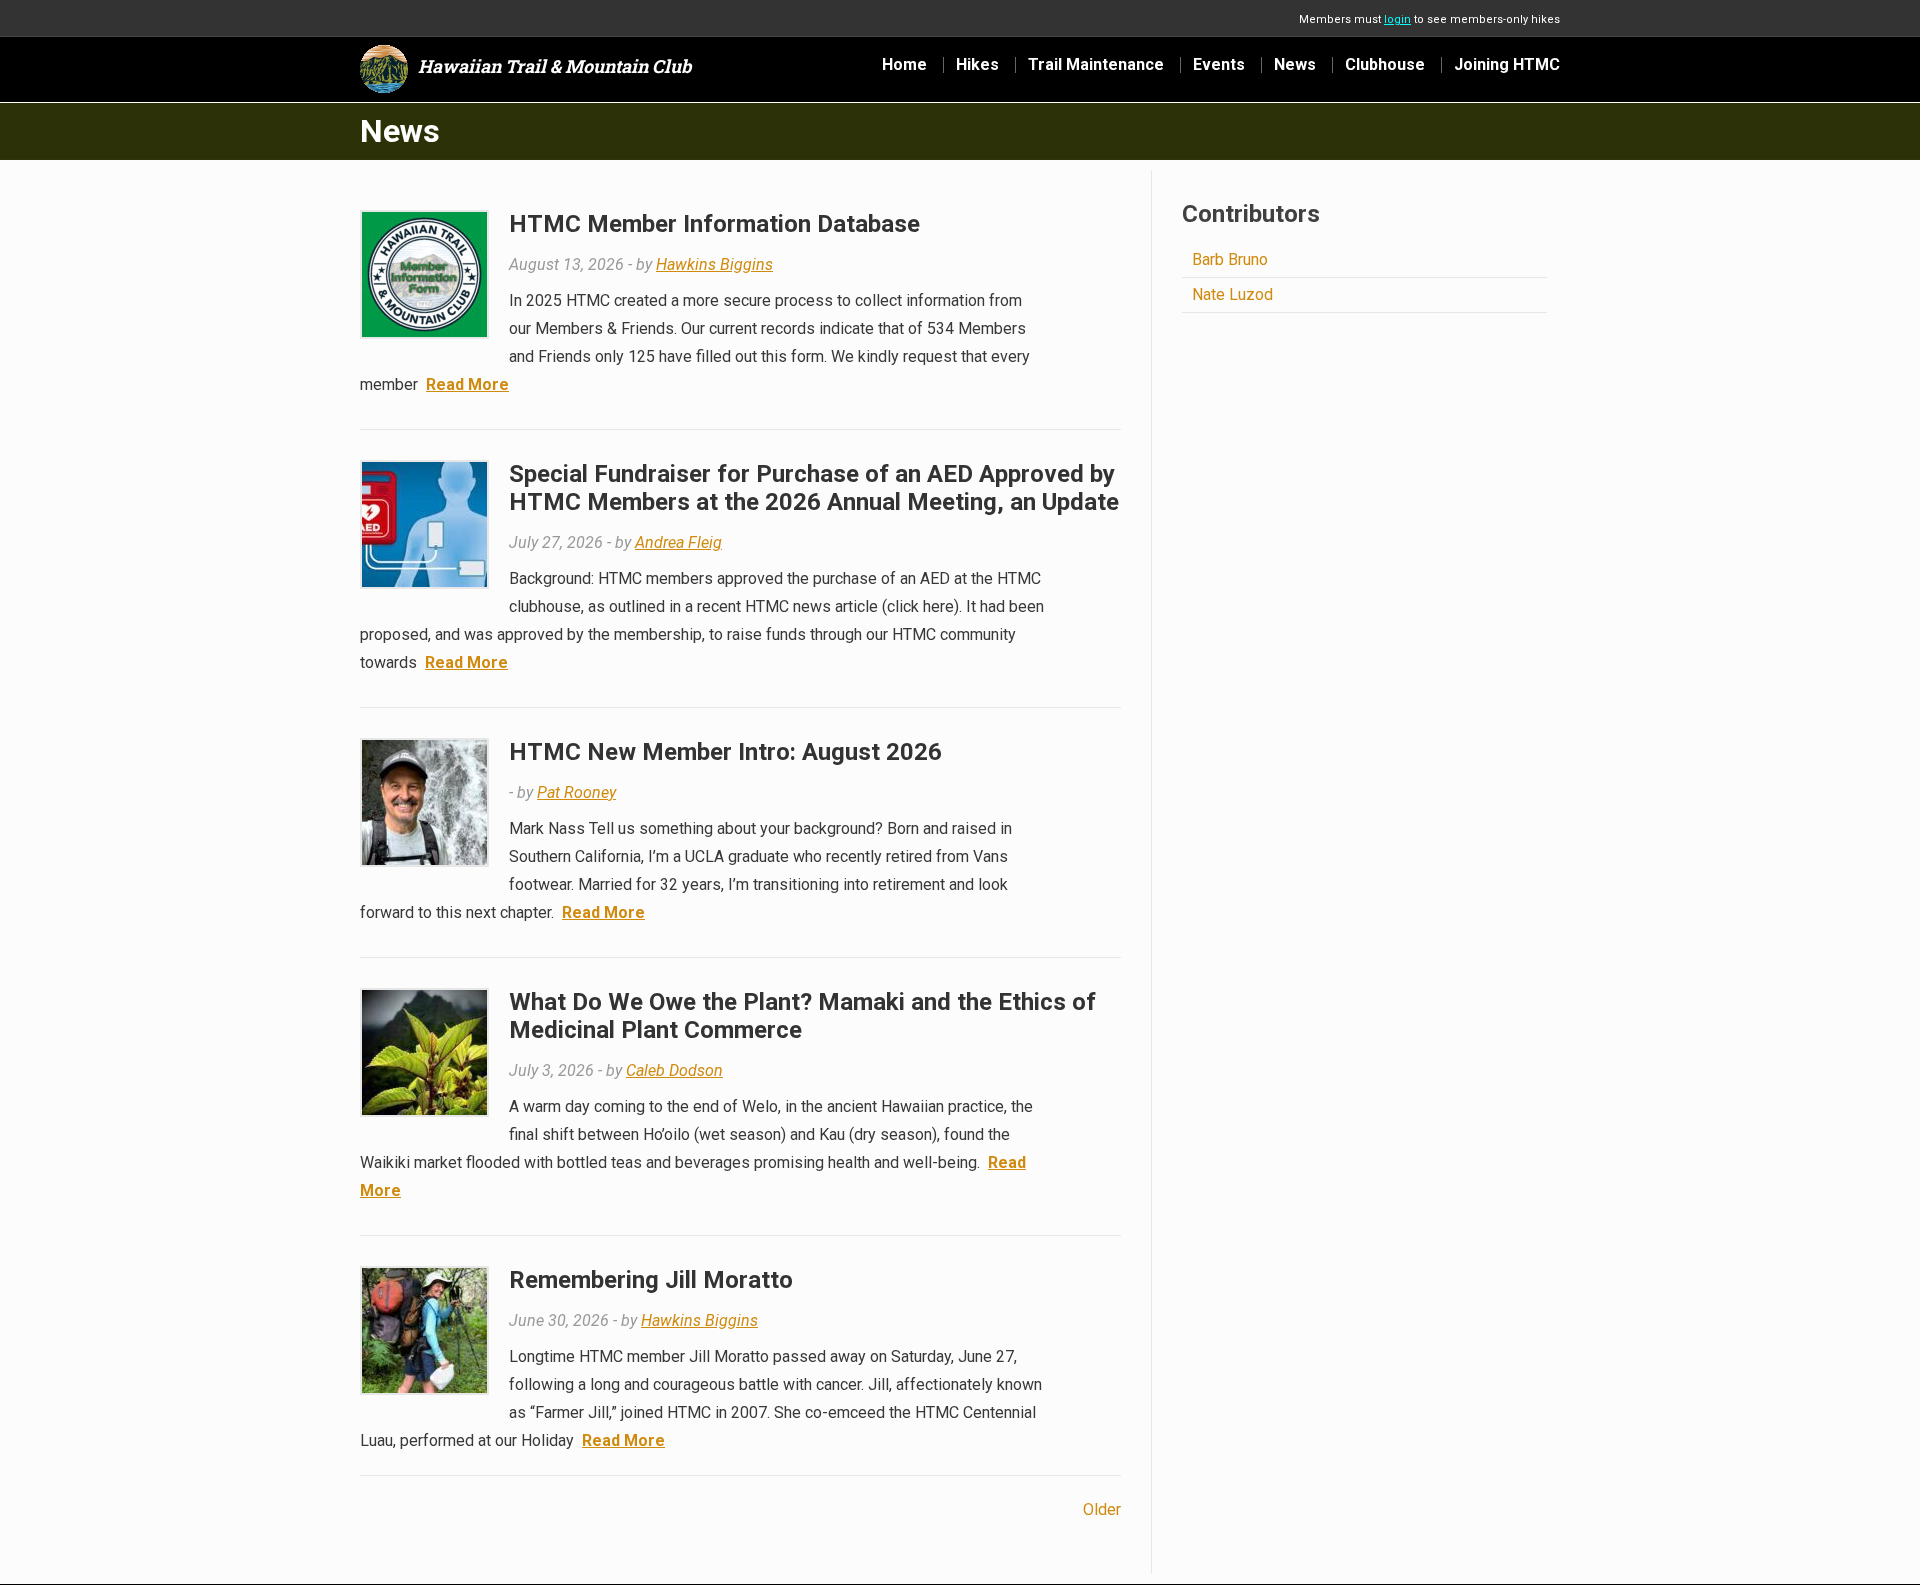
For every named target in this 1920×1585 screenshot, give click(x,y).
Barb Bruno (1230, 259)
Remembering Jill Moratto (651, 1280)
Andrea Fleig (678, 542)
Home (904, 65)
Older (1102, 1509)
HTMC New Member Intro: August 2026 (725, 752)
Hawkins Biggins (714, 264)
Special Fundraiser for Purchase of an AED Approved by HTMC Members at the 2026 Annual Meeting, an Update (814, 488)
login (1397, 19)
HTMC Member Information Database (714, 224)
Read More (467, 384)
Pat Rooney (576, 792)
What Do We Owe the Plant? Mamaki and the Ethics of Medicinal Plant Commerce (802, 1016)
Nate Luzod (1232, 294)
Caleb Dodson (674, 1070)
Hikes (977, 65)
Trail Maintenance (1096, 65)
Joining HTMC (1507, 65)
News (1295, 65)
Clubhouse (1385, 65)
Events (1219, 65)
